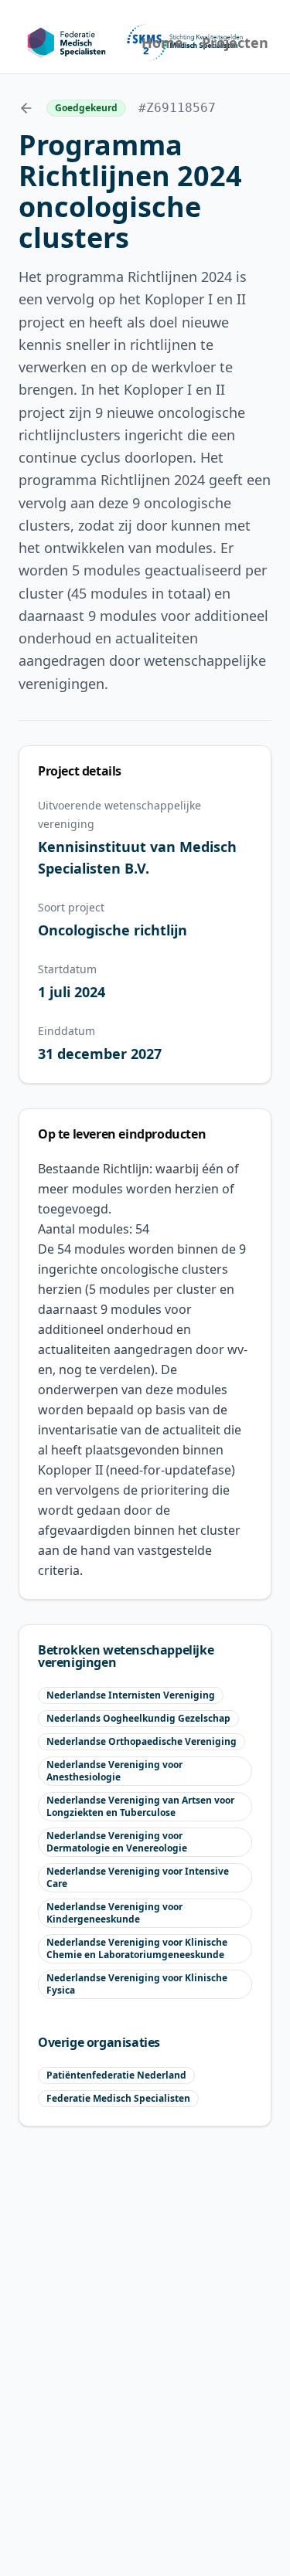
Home (162, 42)
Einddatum (67, 1031)
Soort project (71, 907)
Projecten (235, 42)
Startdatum (67, 969)
